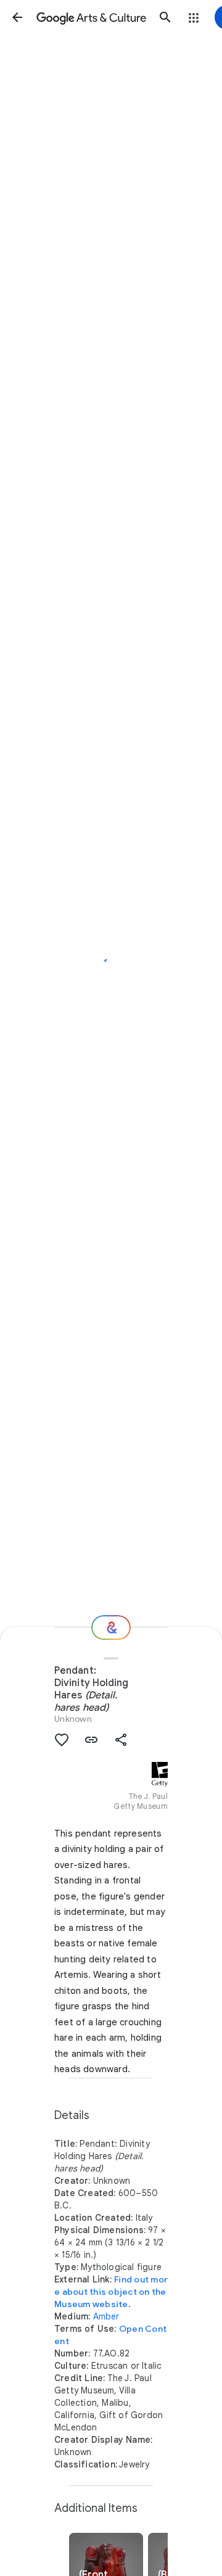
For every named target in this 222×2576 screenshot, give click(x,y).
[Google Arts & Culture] (91, 17)
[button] (17, 17)
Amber (106, 2316)
